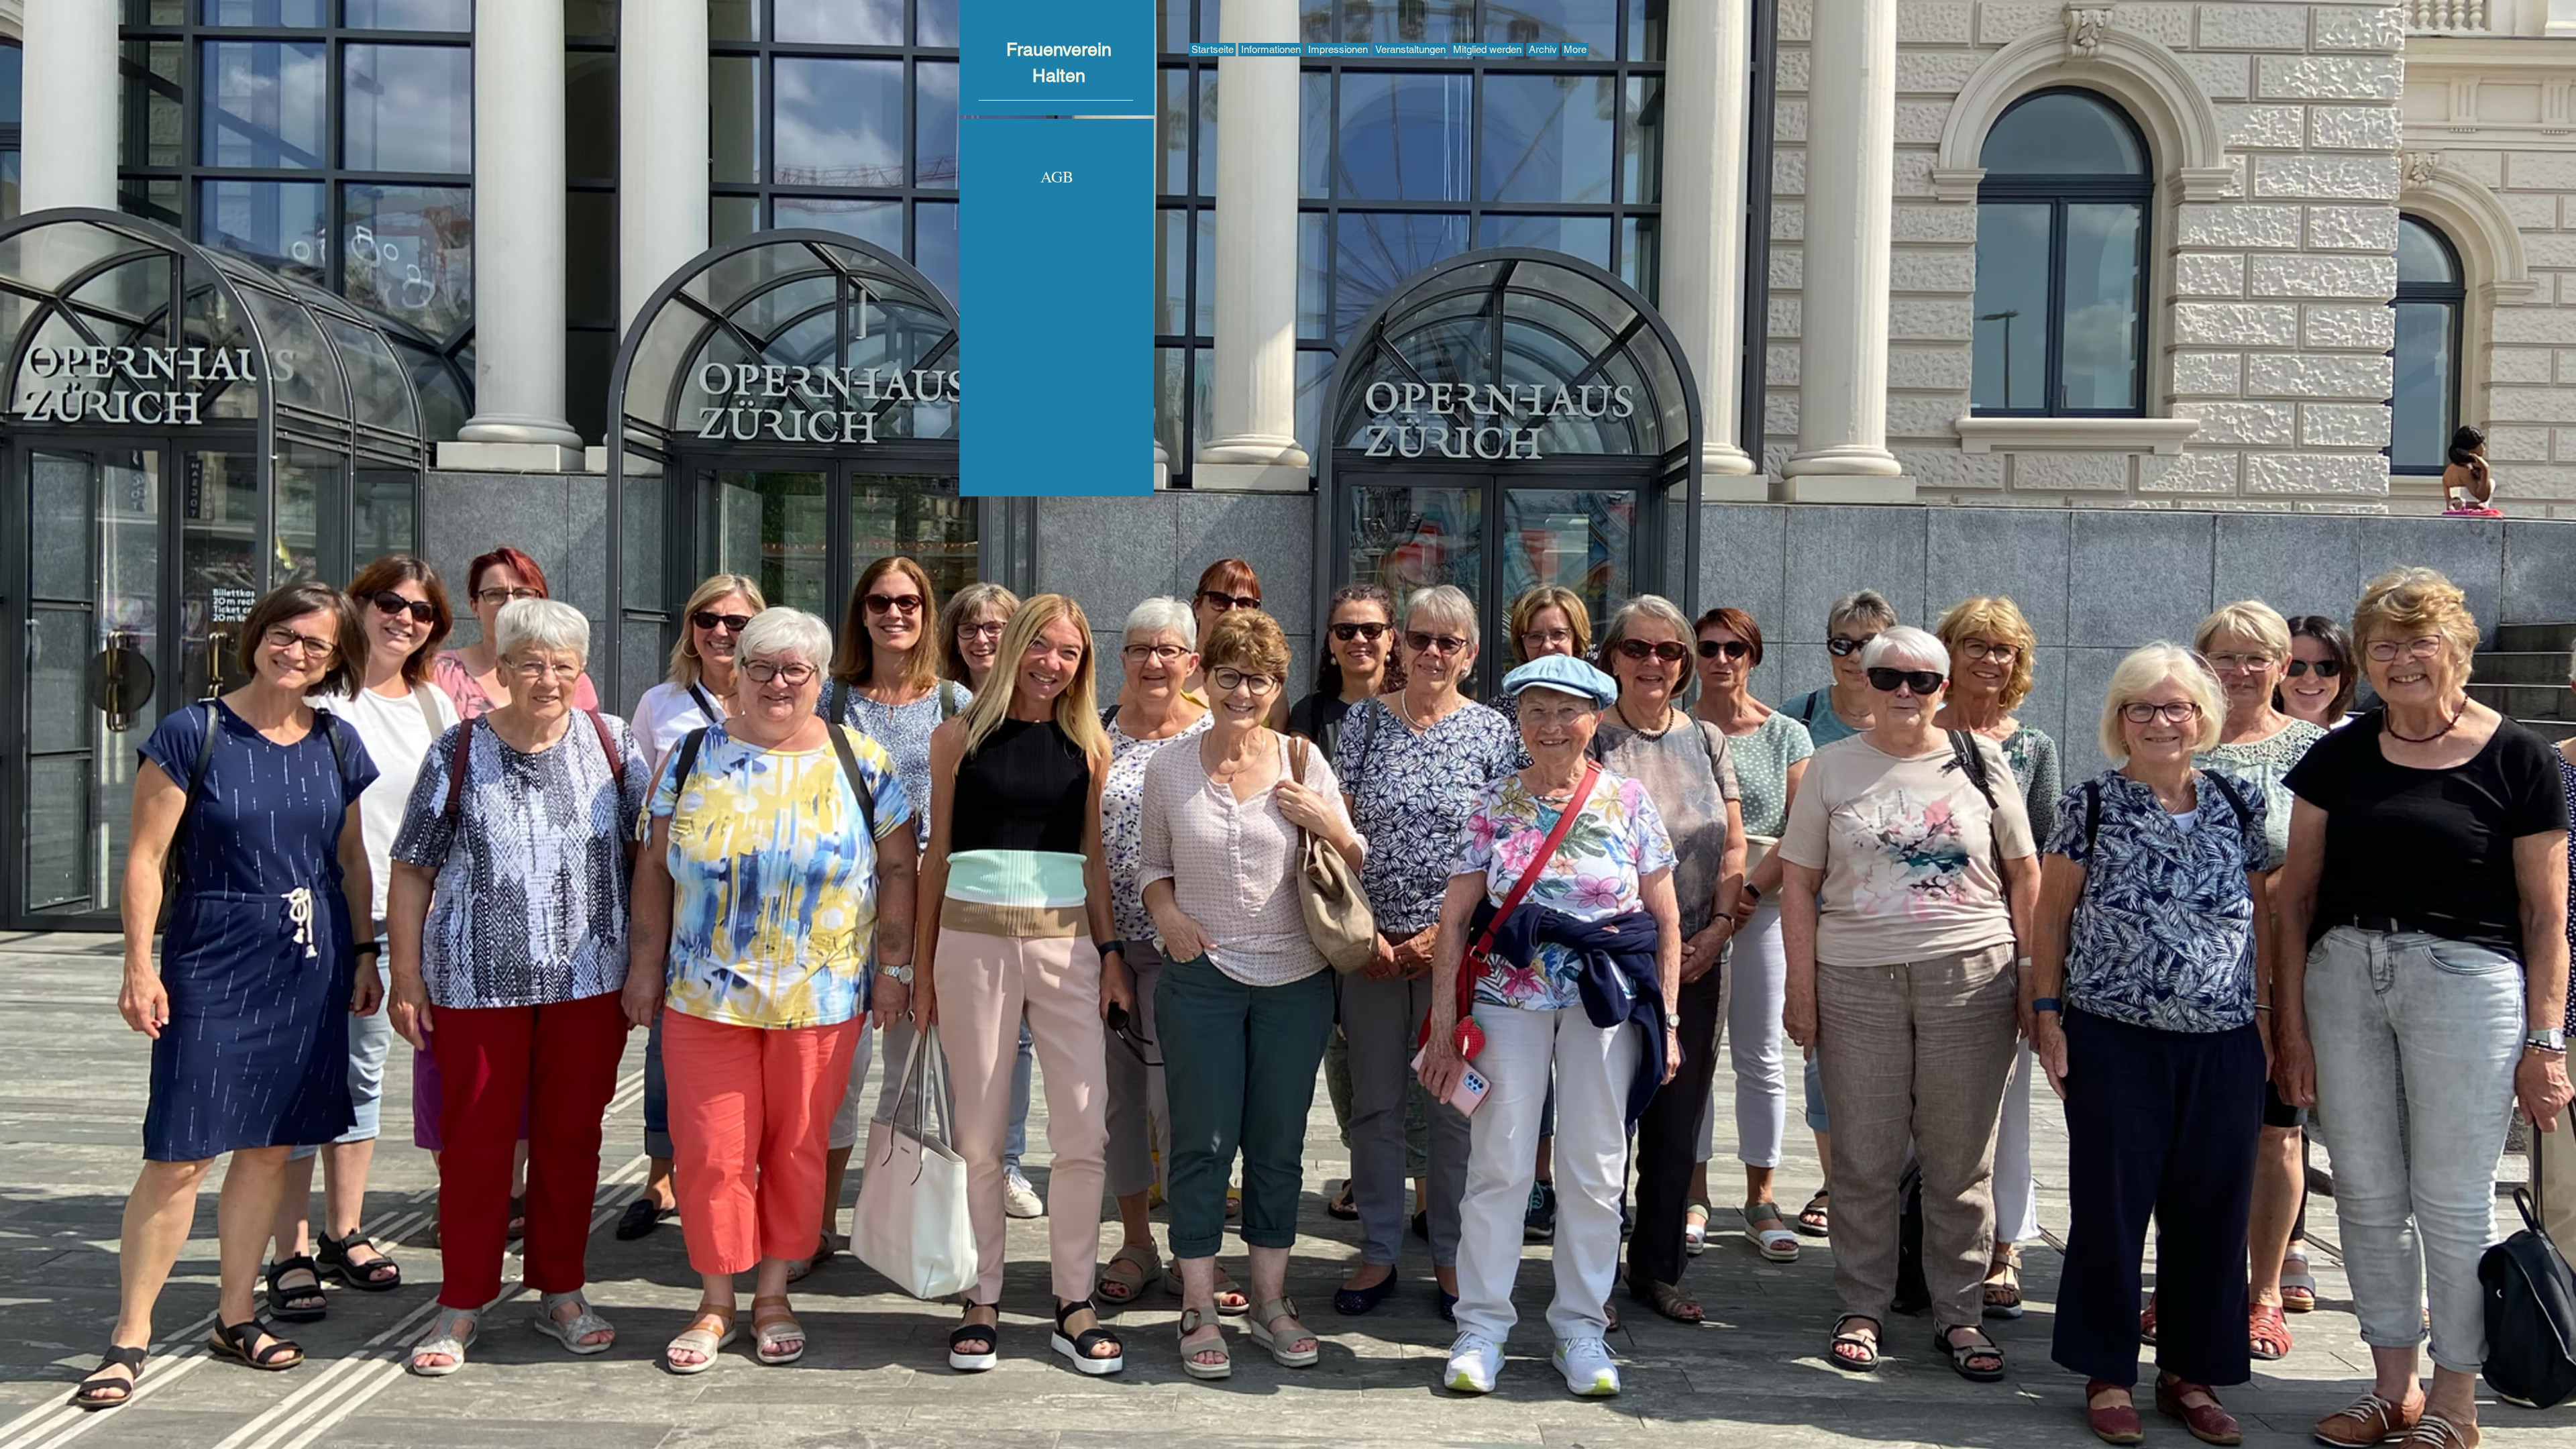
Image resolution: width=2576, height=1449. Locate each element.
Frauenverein (1059, 49)
